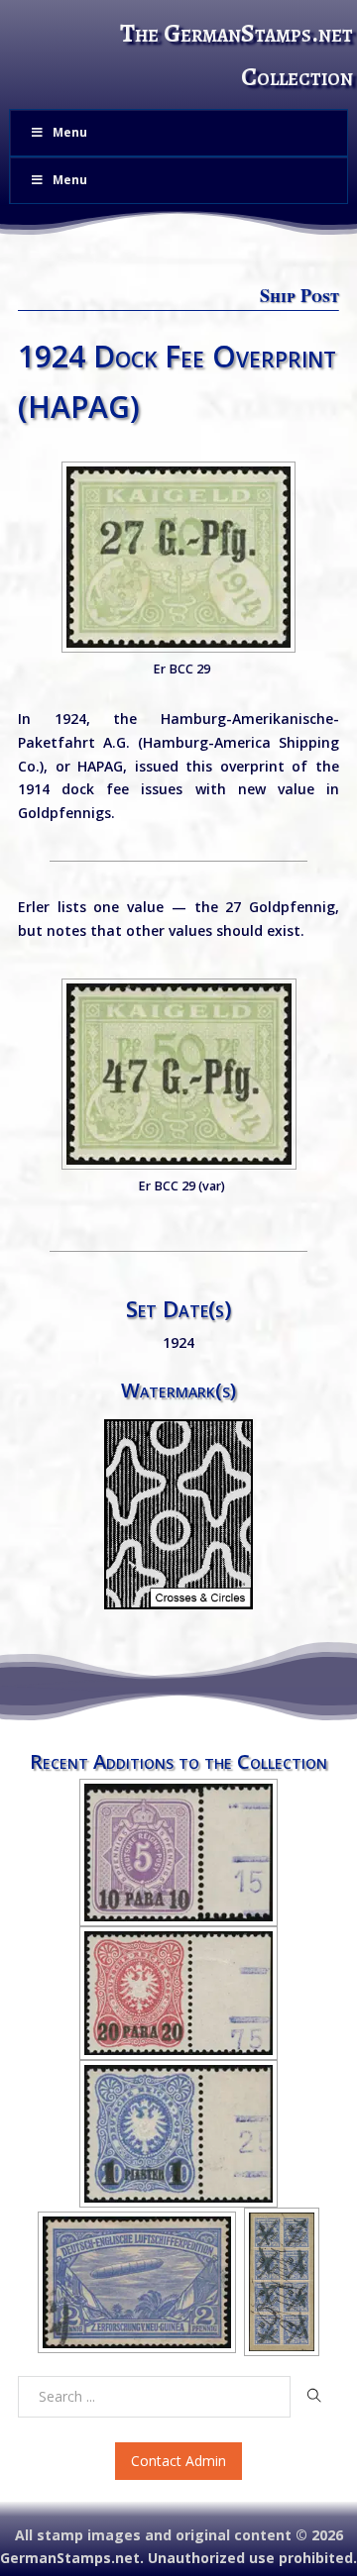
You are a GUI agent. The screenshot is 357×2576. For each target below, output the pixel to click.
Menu (70, 132)
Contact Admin (178, 2461)
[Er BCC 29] (178, 557)
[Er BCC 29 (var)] (179, 1074)
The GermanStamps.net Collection (237, 55)
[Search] (315, 2396)
